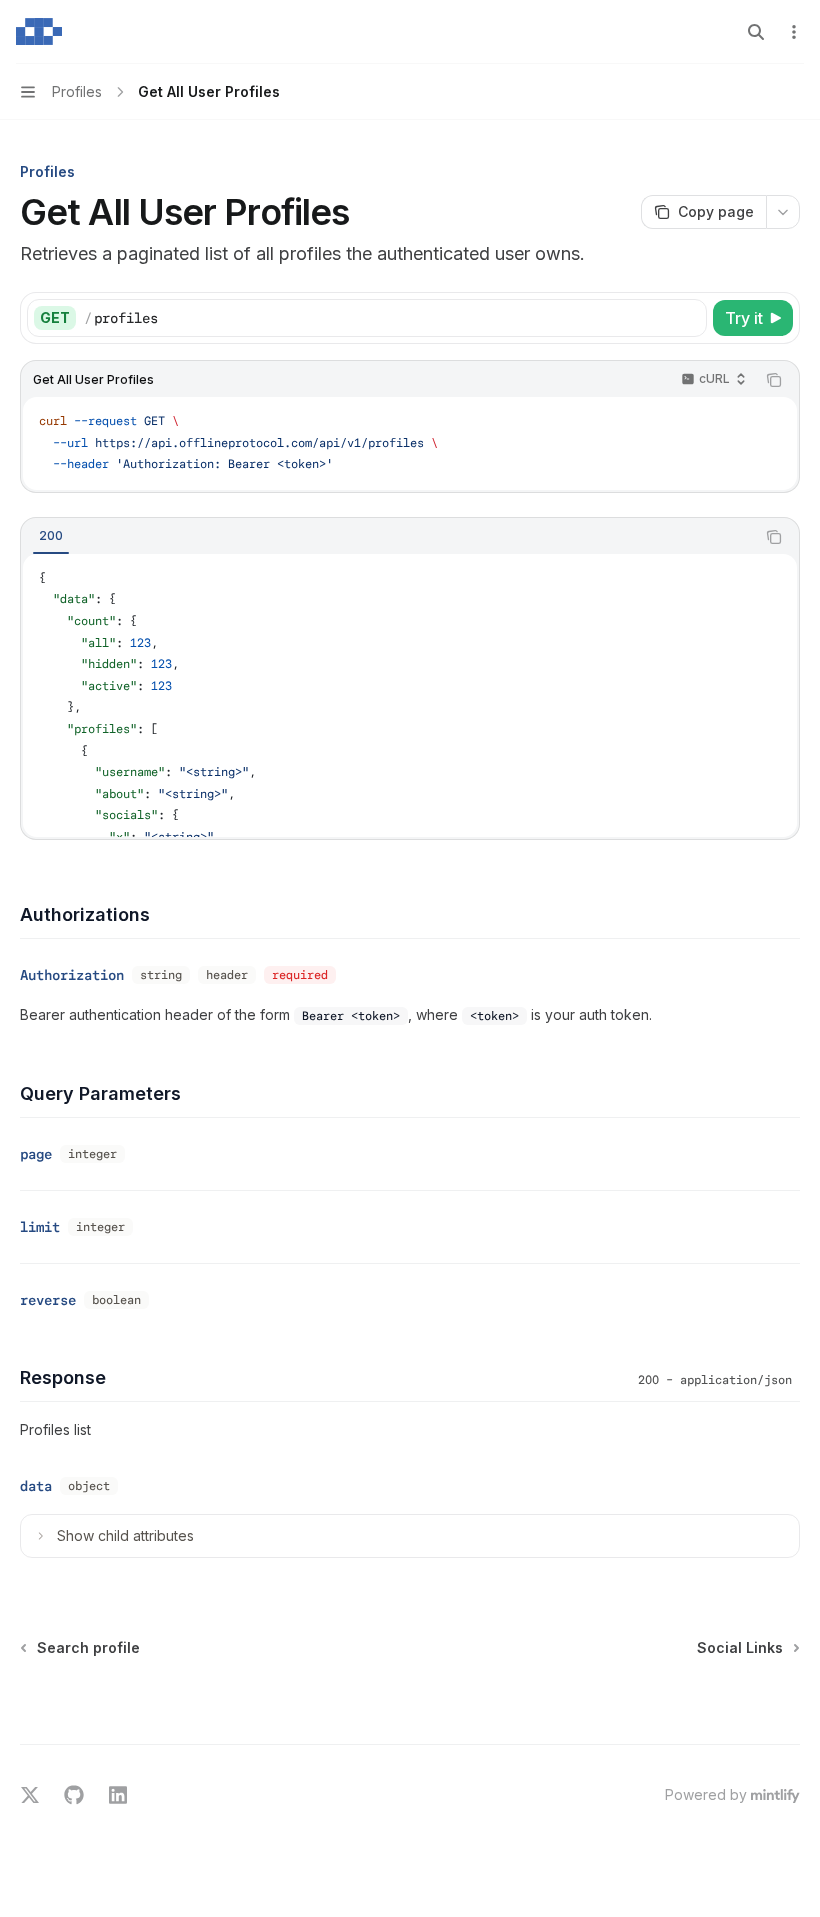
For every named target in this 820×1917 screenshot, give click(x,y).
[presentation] (410, 695)
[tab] (51, 536)
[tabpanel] (410, 695)
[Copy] (688, 318)
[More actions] (794, 32)
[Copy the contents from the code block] (774, 380)
